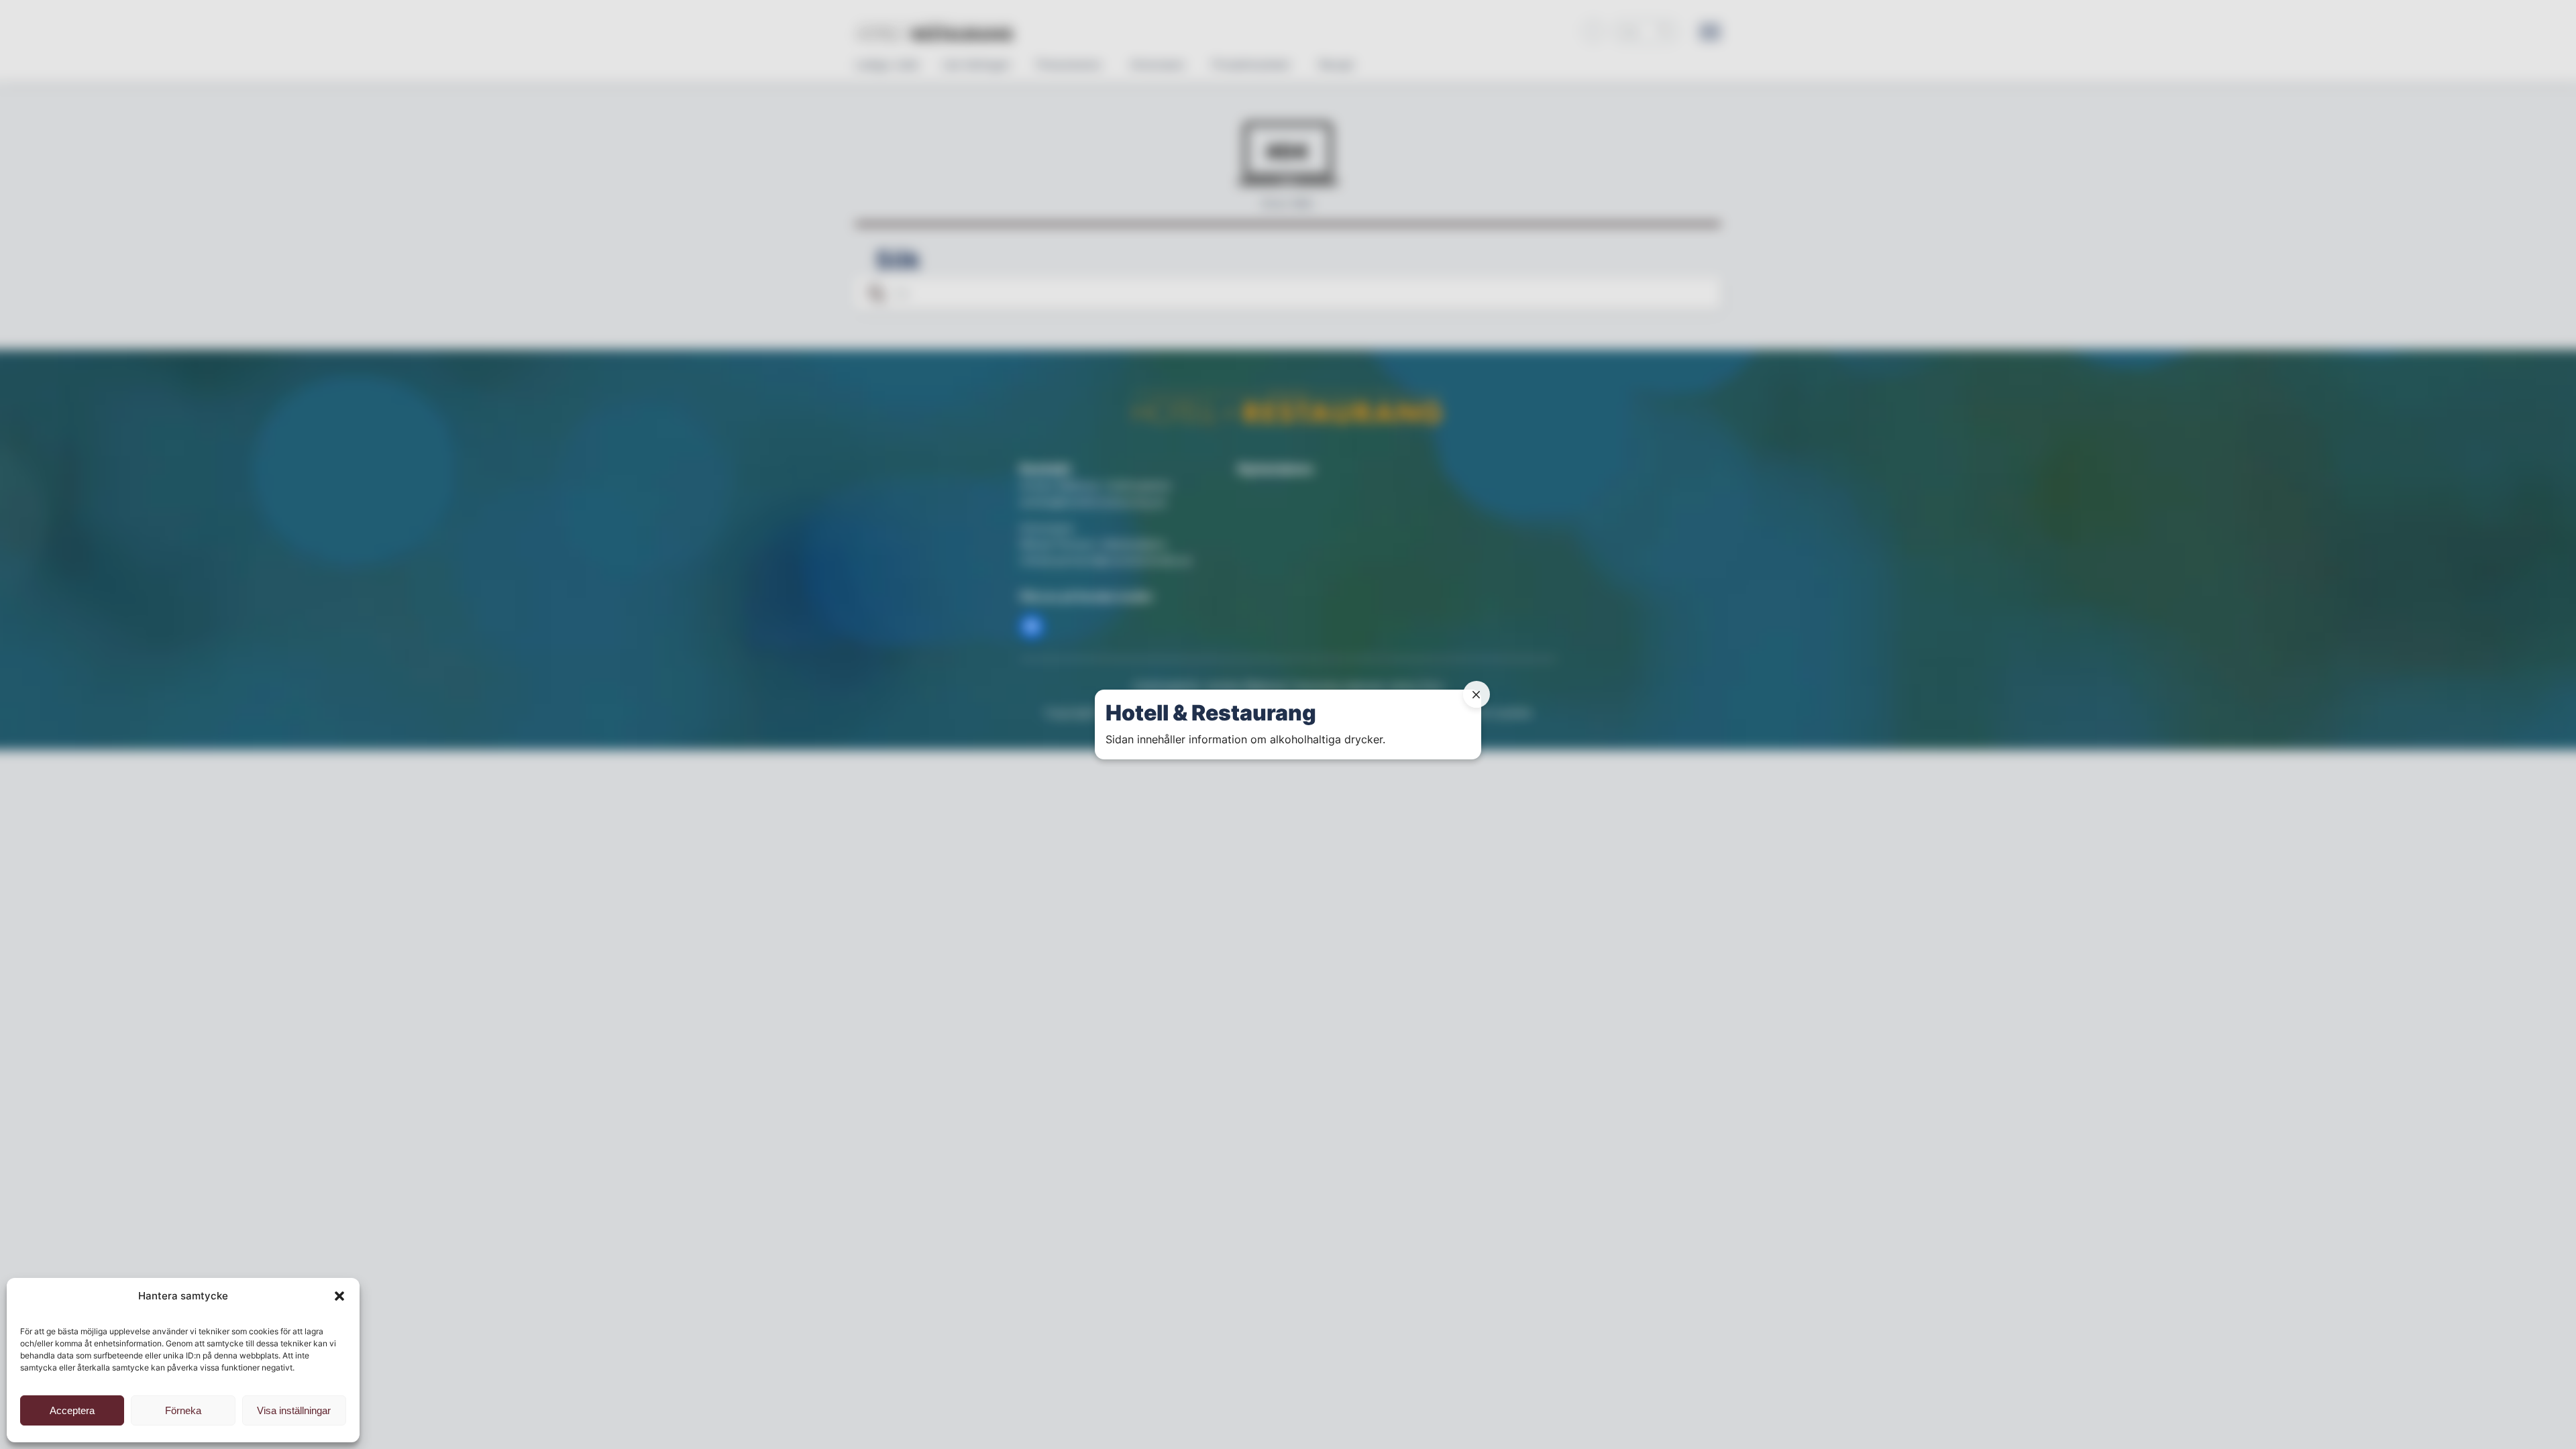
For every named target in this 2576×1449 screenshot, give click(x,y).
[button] (339, 1296)
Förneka (183, 1410)
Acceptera (72, 1410)
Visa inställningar (294, 1410)
